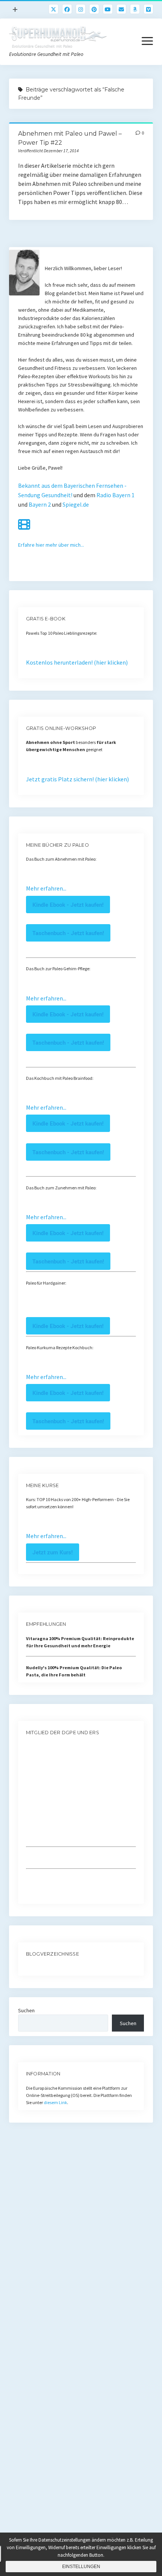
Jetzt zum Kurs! (53, 1552)
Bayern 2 (40, 504)
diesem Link (55, 2102)
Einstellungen (81, 2567)
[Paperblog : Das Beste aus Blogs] (27, 1968)
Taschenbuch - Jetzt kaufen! (68, 933)
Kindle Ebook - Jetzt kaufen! (68, 905)
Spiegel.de (76, 504)
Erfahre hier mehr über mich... (51, 545)
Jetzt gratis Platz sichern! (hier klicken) (77, 779)
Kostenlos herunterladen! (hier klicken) (77, 662)
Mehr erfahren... (46, 888)
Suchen (26, 2010)
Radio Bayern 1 (115, 495)
